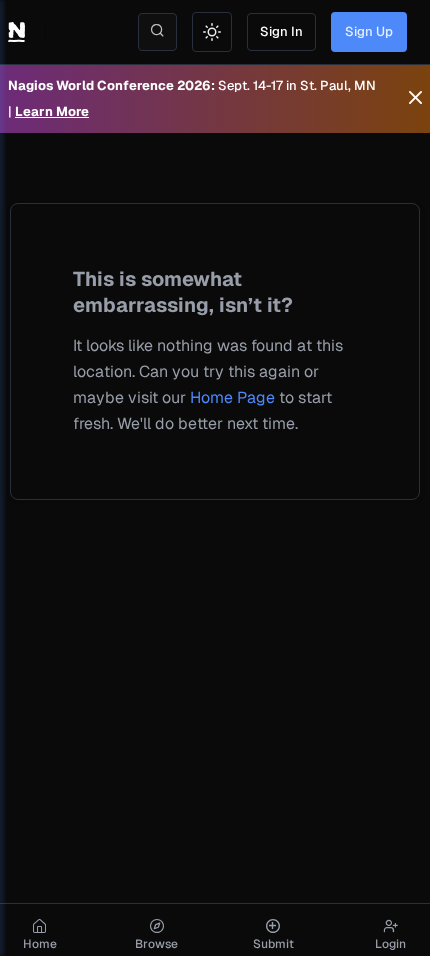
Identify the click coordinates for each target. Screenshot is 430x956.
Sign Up (369, 31)
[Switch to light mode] (212, 32)
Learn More (52, 111)
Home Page (232, 397)
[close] (415, 99)
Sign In (281, 31)
